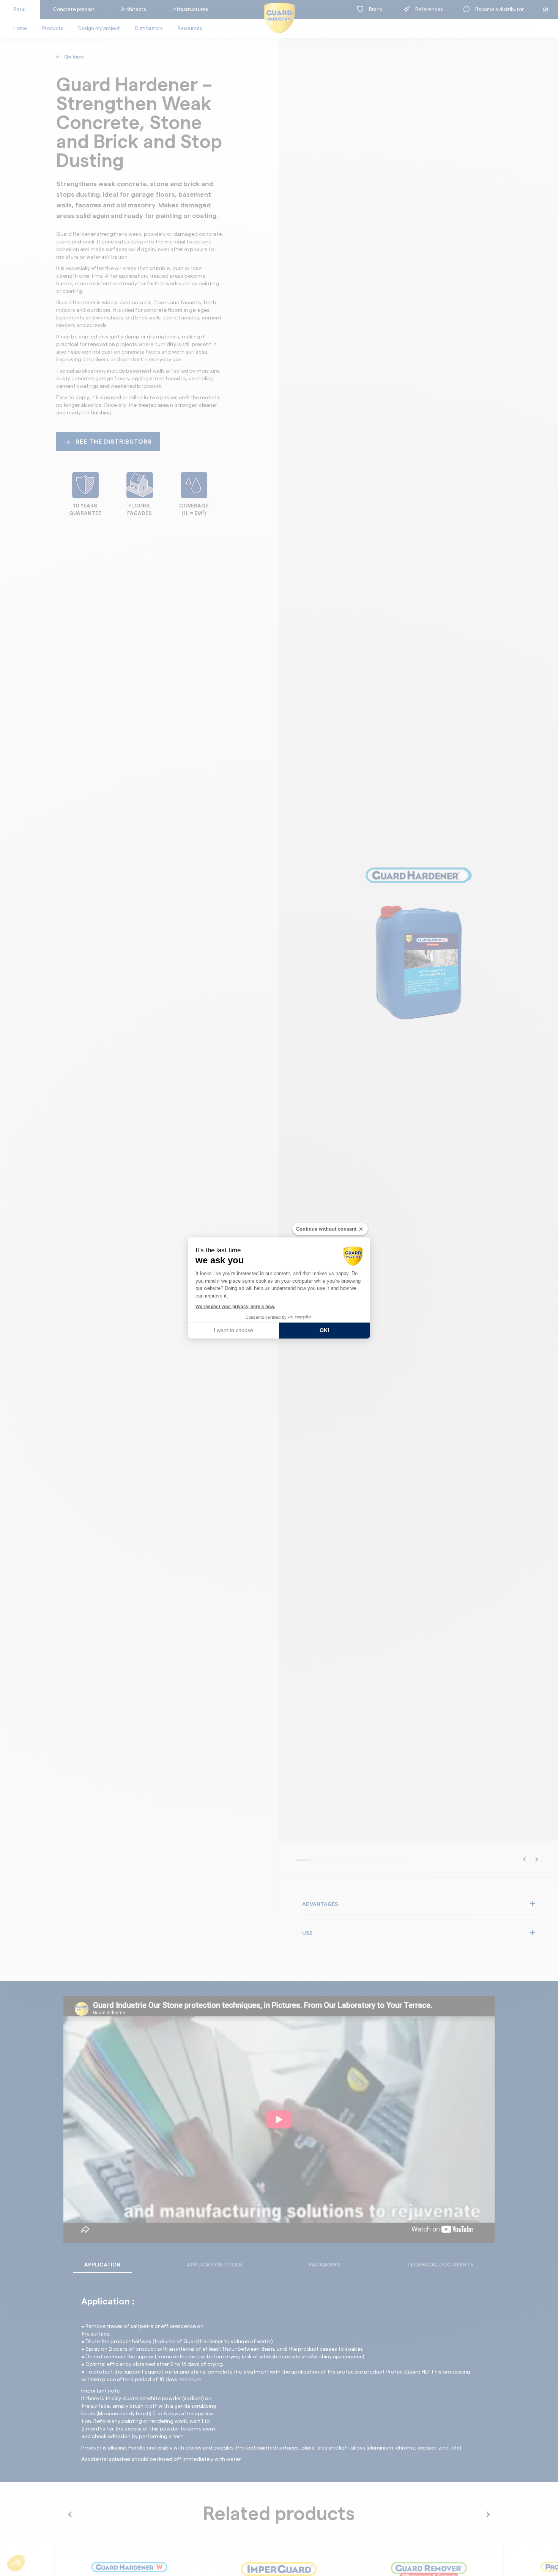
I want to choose (233, 1330)
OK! (325, 1330)
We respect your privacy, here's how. (235, 1307)
